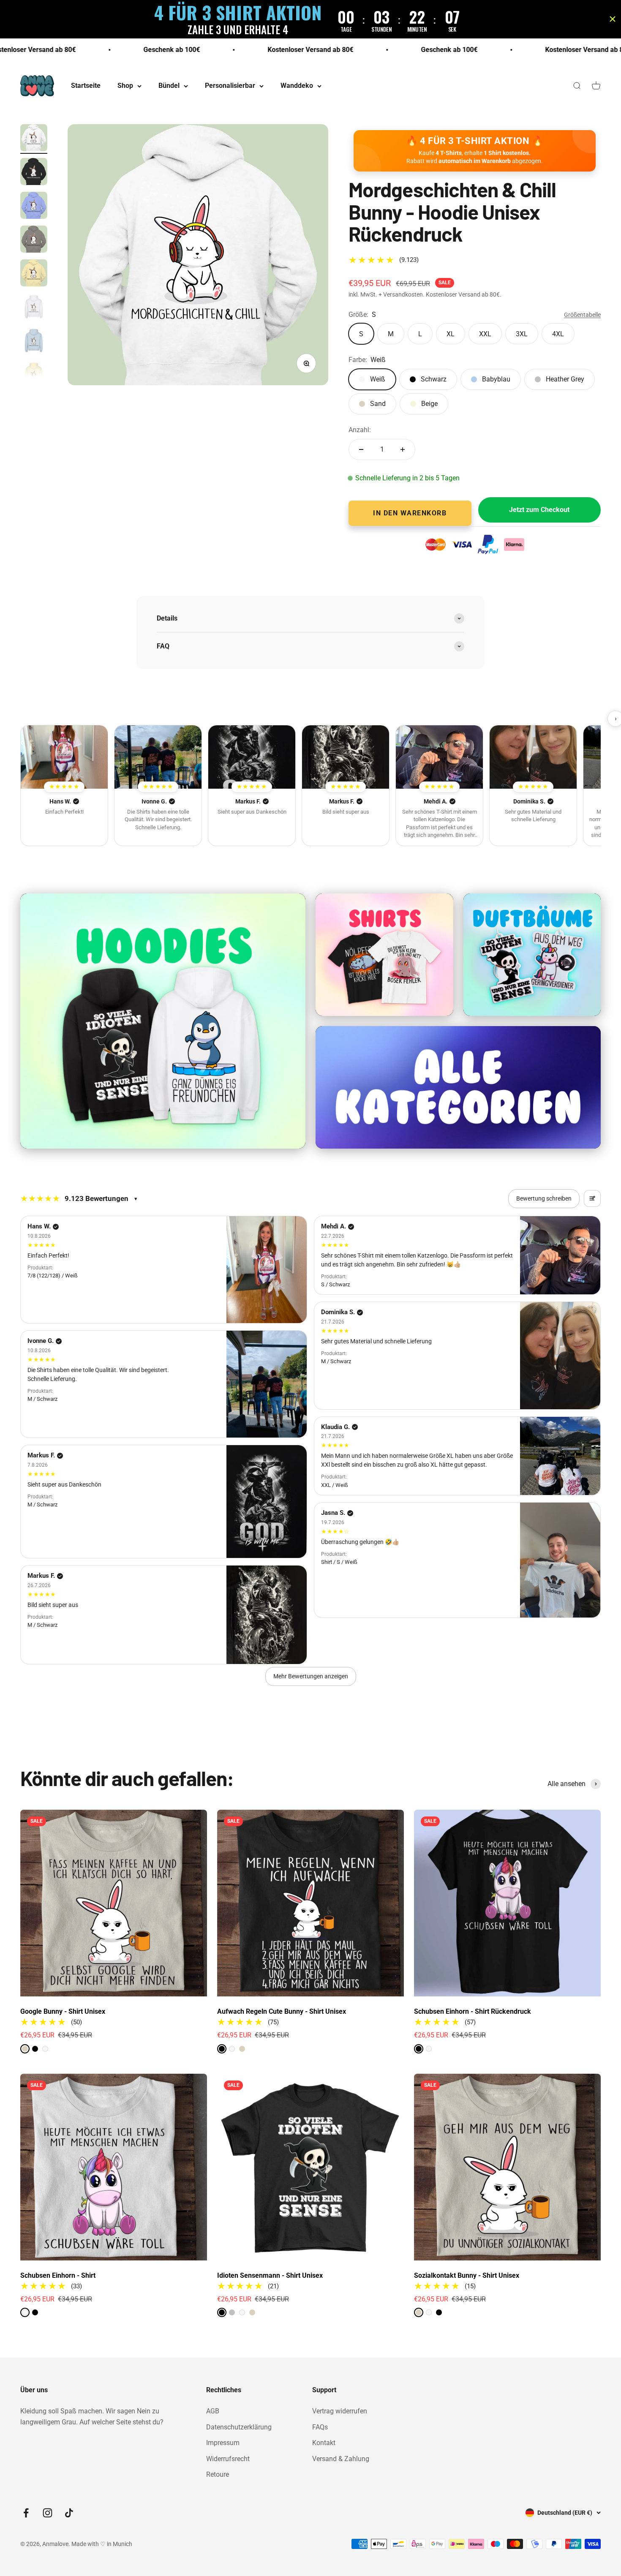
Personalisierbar (230, 86)
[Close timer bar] (613, 19)
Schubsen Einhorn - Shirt (58, 2275)
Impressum (223, 2443)
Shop (125, 86)
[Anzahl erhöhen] (403, 449)
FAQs (320, 2427)
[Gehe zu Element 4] (34, 240)
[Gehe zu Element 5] (34, 274)
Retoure (218, 2474)
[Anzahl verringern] (361, 449)
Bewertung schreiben (544, 1198)
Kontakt (324, 2443)
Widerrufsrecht (228, 2459)
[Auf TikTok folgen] (69, 2513)
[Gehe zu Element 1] (34, 139)
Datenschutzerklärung (239, 2427)
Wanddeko (297, 86)
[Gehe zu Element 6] (34, 308)
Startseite (86, 86)
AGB (213, 2411)
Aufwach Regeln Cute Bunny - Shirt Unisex (282, 2011)
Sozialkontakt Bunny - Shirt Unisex (467, 2275)
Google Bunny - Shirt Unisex (63, 2011)
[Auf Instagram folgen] (48, 2513)
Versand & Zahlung (341, 2459)
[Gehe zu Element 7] (34, 342)
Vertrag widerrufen (340, 2411)
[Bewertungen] (64, 757)
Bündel (169, 86)
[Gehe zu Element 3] (34, 207)
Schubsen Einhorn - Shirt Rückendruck (473, 2011)
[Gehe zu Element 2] (34, 173)
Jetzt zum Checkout (539, 510)
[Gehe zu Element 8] (34, 376)
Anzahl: (360, 430)
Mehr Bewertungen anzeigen (311, 1676)
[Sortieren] (592, 1198)
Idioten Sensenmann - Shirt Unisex (270, 2275)
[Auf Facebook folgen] (26, 2513)
